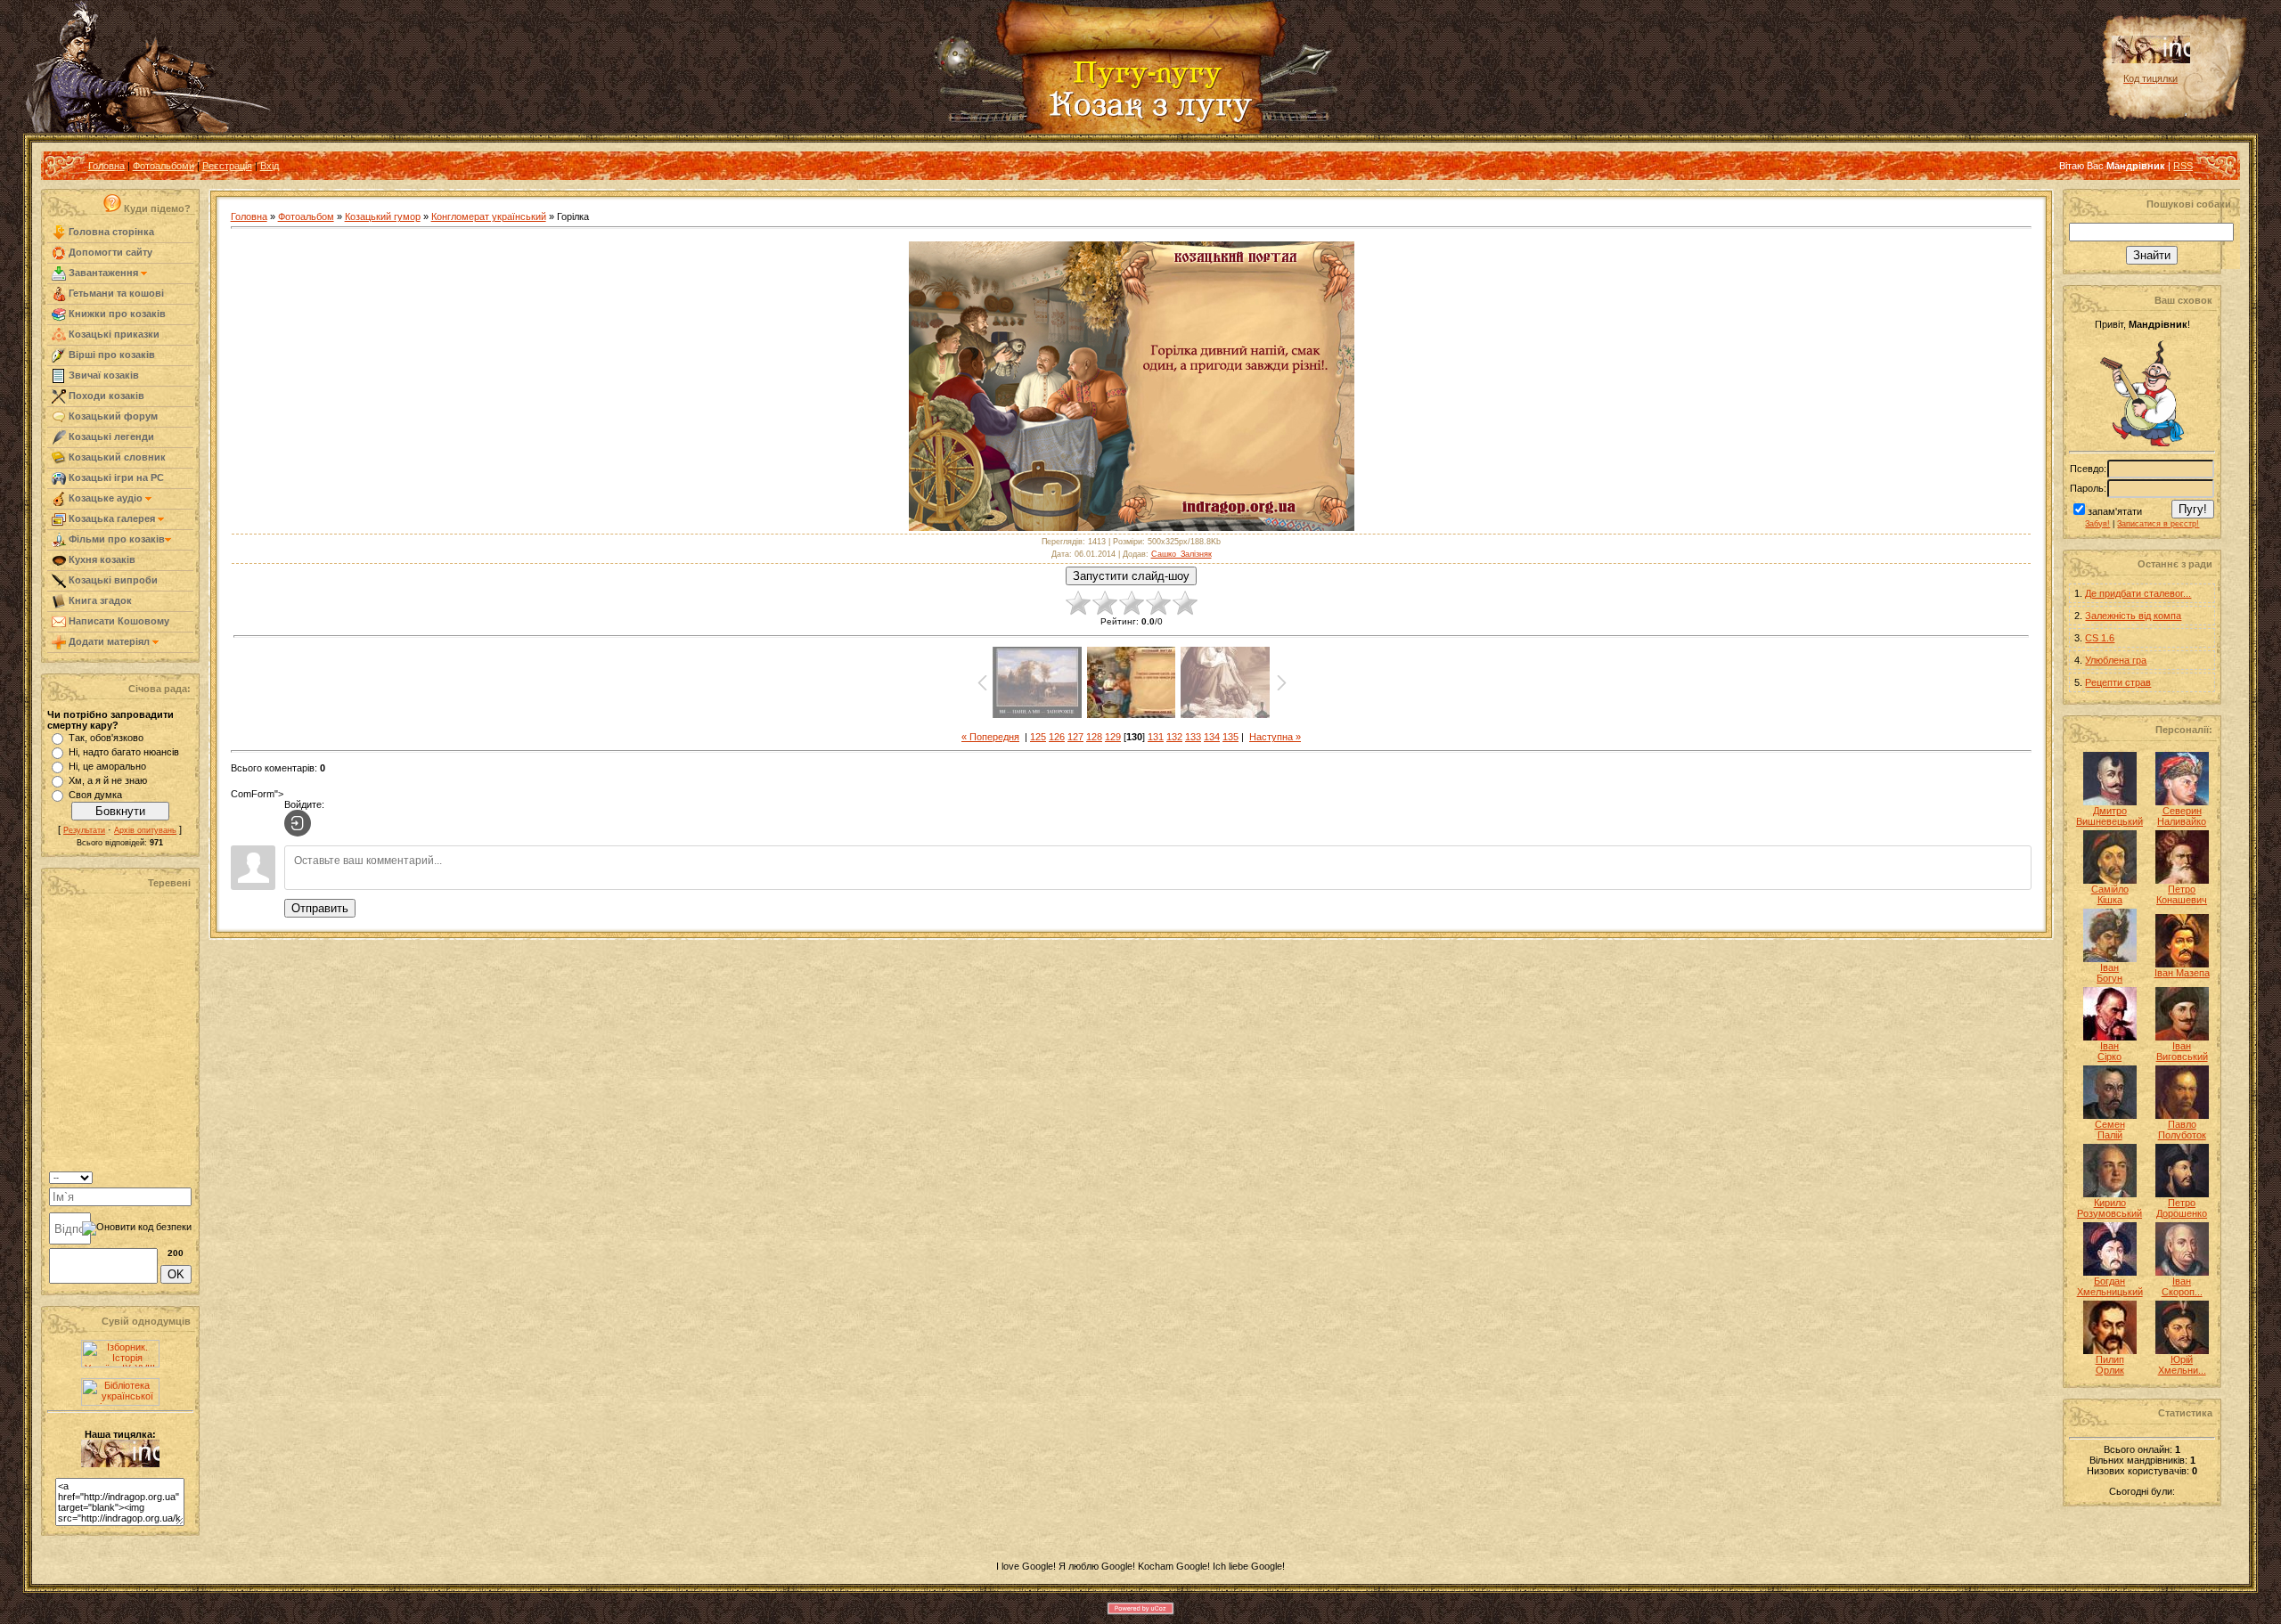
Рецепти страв (2118, 682)
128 (1094, 737)
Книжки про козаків (116, 314)
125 (1038, 737)
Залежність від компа (2133, 616)
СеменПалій (2110, 1130)
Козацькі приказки (113, 334)
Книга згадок (99, 600)
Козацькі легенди (110, 437)
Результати (84, 830)
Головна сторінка (110, 232)
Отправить (320, 908)
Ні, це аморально (107, 766)
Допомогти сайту (109, 252)
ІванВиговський (2182, 1051)
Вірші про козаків (110, 355)
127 (1075, 737)
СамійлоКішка (2110, 894)
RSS (2183, 166)
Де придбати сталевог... (2138, 593)
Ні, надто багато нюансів (124, 752)
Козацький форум (112, 416)
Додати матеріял (109, 641)
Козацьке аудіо (106, 498)
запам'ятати (2115, 511)
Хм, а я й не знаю (108, 780)
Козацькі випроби (112, 580)
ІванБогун (2109, 973)
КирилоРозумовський (2109, 1208)
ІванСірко (2109, 1051)
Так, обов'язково (106, 738)
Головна (106, 166)
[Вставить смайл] (186, 1176)
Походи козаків (105, 396)
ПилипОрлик (2110, 1365)
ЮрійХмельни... (2182, 1365)
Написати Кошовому (118, 621)
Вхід (270, 166)
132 (1174, 737)
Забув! (2097, 524)
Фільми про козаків (115, 539)
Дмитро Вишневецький (2109, 816)
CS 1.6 (2100, 638)
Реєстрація (227, 166)
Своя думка (95, 795)
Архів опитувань (145, 830)
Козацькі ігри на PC (115, 477)
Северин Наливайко (2182, 816)
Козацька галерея (112, 518)
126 (1057, 737)
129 (1113, 737)
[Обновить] (169, 1176)
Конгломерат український (489, 216)
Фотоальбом (306, 216)
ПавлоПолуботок (2182, 1130)
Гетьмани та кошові (115, 293)
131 (1156, 737)
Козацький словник (116, 457)
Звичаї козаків (102, 375)
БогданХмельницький (2110, 1286)
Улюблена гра (2116, 660)
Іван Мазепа (2182, 973)
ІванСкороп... (2182, 1286)
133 (1193, 737)
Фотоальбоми (164, 166)
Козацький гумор (383, 216)
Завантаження (103, 273)
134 (1212, 737)
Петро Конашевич (2182, 894)
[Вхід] (298, 823)
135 (1230, 737)
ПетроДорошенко (2182, 1208)
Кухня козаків (101, 559)
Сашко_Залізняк (1181, 554)
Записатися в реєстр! (2158, 524)
